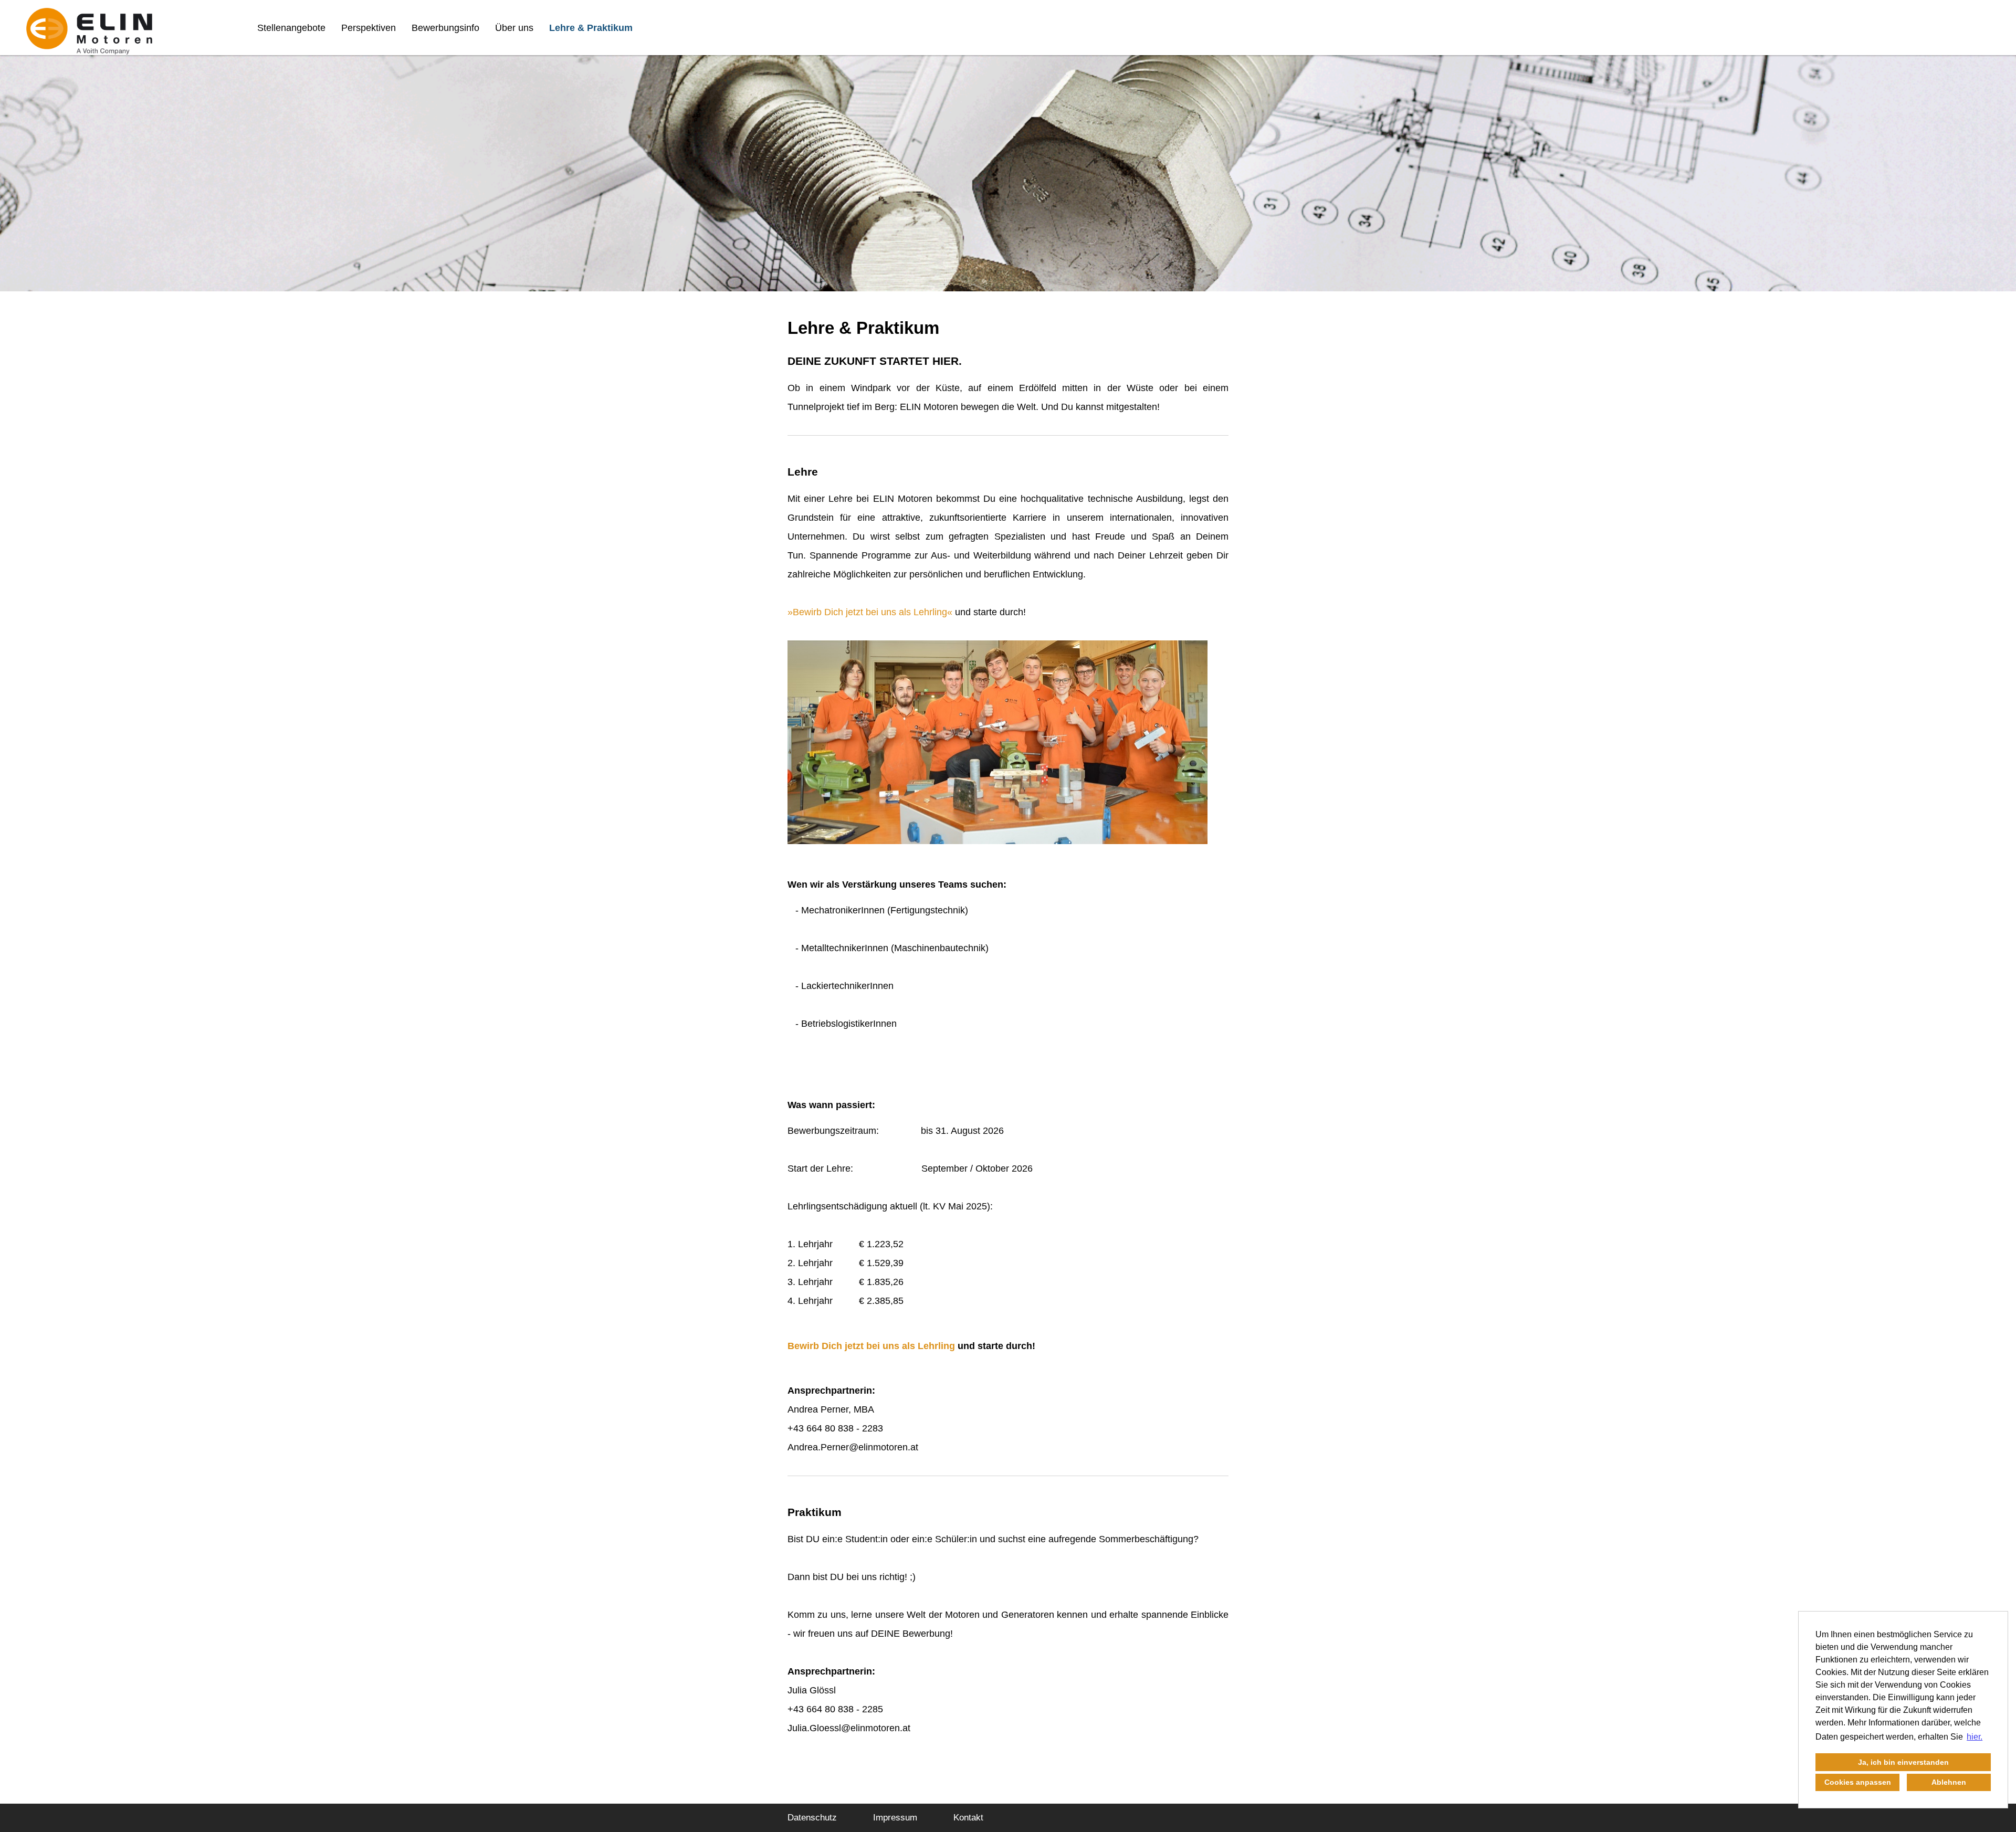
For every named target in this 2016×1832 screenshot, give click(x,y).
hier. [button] (1975, 1737)
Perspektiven (369, 28)
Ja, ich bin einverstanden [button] (1903, 1762)
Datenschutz (812, 1818)
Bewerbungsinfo (445, 28)
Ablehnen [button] (1949, 1782)
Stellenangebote (291, 28)
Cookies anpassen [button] (1858, 1782)
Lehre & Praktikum (591, 28)
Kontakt (968, 1818)
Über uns (514, 28)
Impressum (895, 1818)
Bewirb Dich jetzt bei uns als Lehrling (870, 612)
